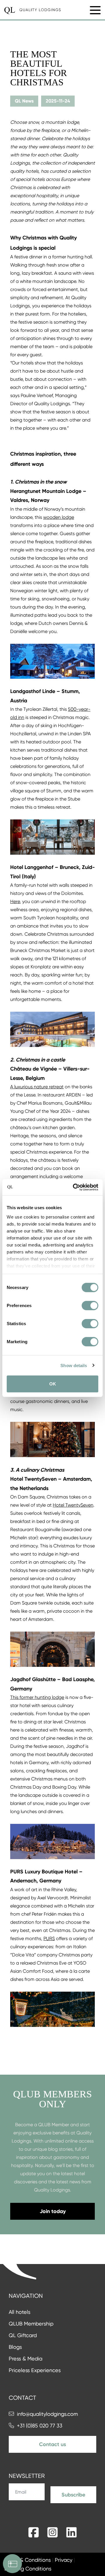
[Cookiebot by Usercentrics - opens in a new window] (74, 1187)
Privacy (64, 2560)
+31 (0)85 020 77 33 (40, 2426)
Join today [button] (53, 2211)
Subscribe (73, 2495)
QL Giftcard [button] (23, 2335)
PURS (49, 1938)
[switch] (90, 1306)
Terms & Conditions (28, 2560)
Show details (74, 1365)
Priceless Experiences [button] (35, 2370)
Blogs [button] (15, 2347)
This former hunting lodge (37, 1697)
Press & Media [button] (26, 2359)
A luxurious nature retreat (37, 1087)
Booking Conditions (28, 2569)
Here (15, 901)
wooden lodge (59, 517)
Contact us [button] (52, 2444)
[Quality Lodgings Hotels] (33, 10)
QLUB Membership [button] (31, 2324)
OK (53, 1384)
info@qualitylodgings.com (47, 2414)
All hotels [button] (20, 2312)
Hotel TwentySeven (73, 1505)
